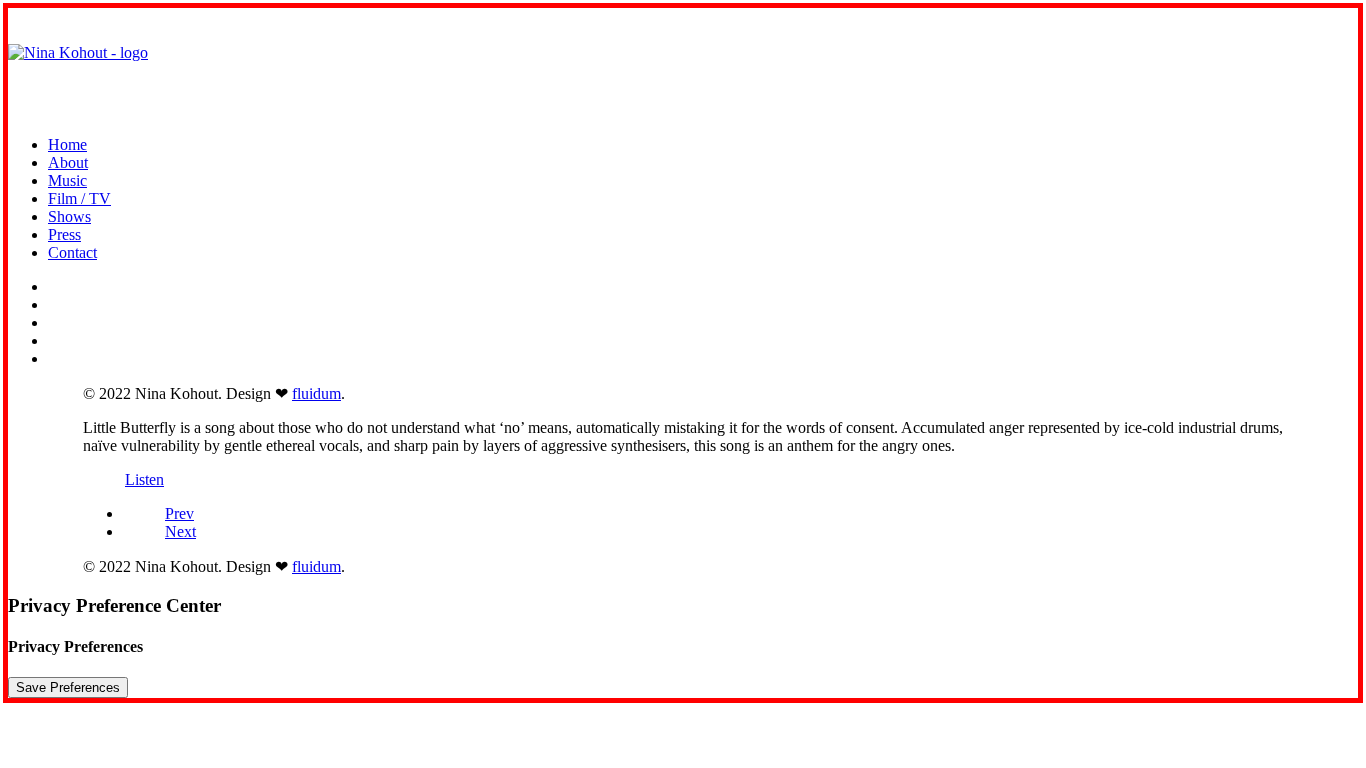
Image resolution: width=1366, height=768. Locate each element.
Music (67, 180)
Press (64, 234)
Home (67, 144)
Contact (72, 252)
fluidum (316, 393)
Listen (144, 479)
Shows (69, 216)
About (68, 162)
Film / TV (79, 198)
